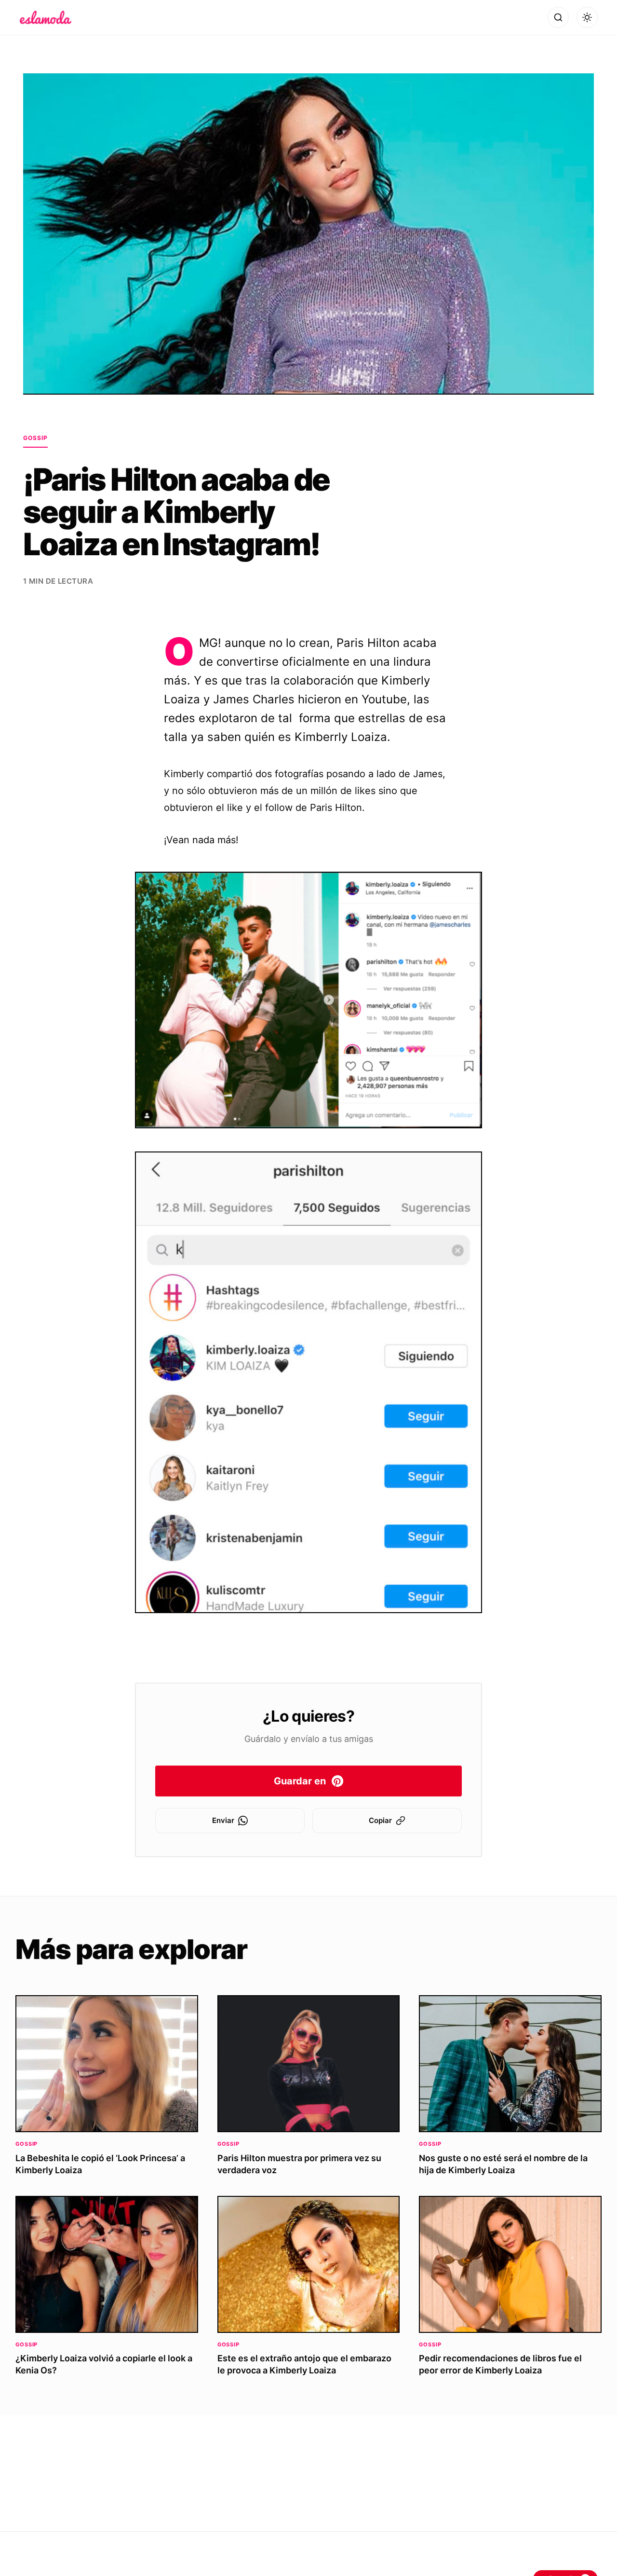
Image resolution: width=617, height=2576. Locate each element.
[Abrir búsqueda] (558, 17)
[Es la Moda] (46, 17)
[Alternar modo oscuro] (587, 17)
